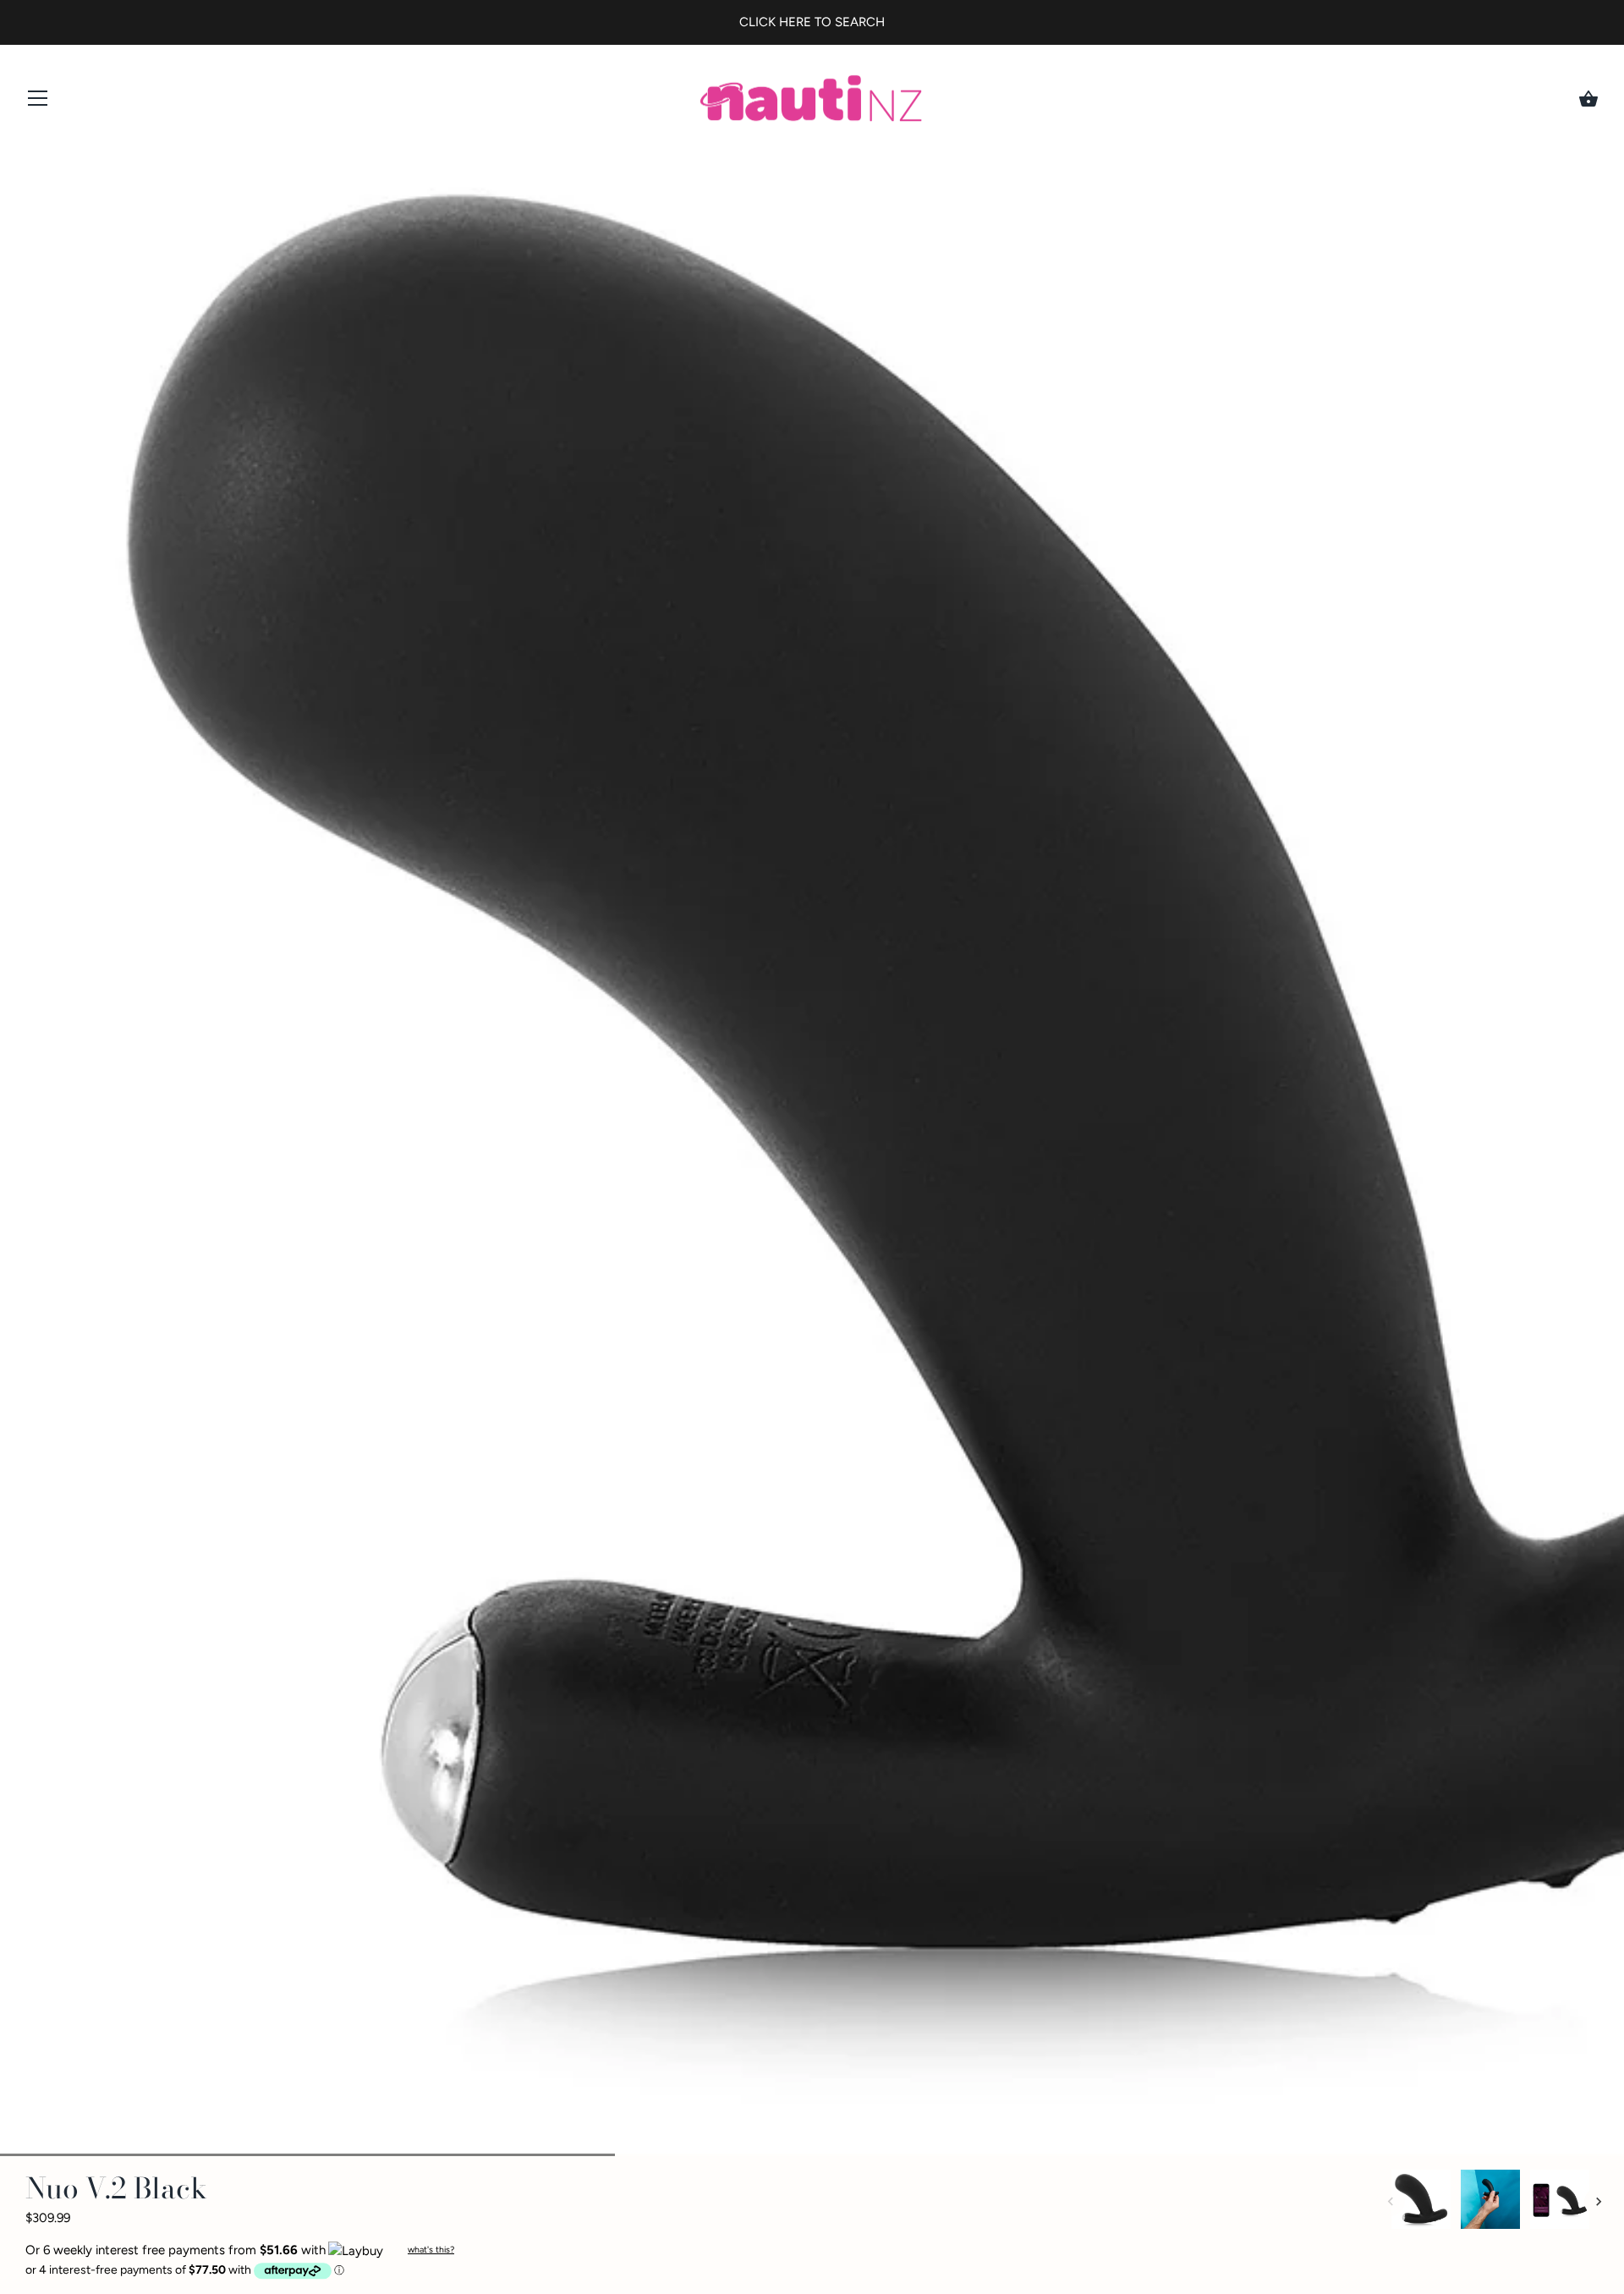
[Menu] (38, 102)
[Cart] (1588, 99)
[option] (1421, 2202)
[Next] (1599, 2202)
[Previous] (1391, 2202)
